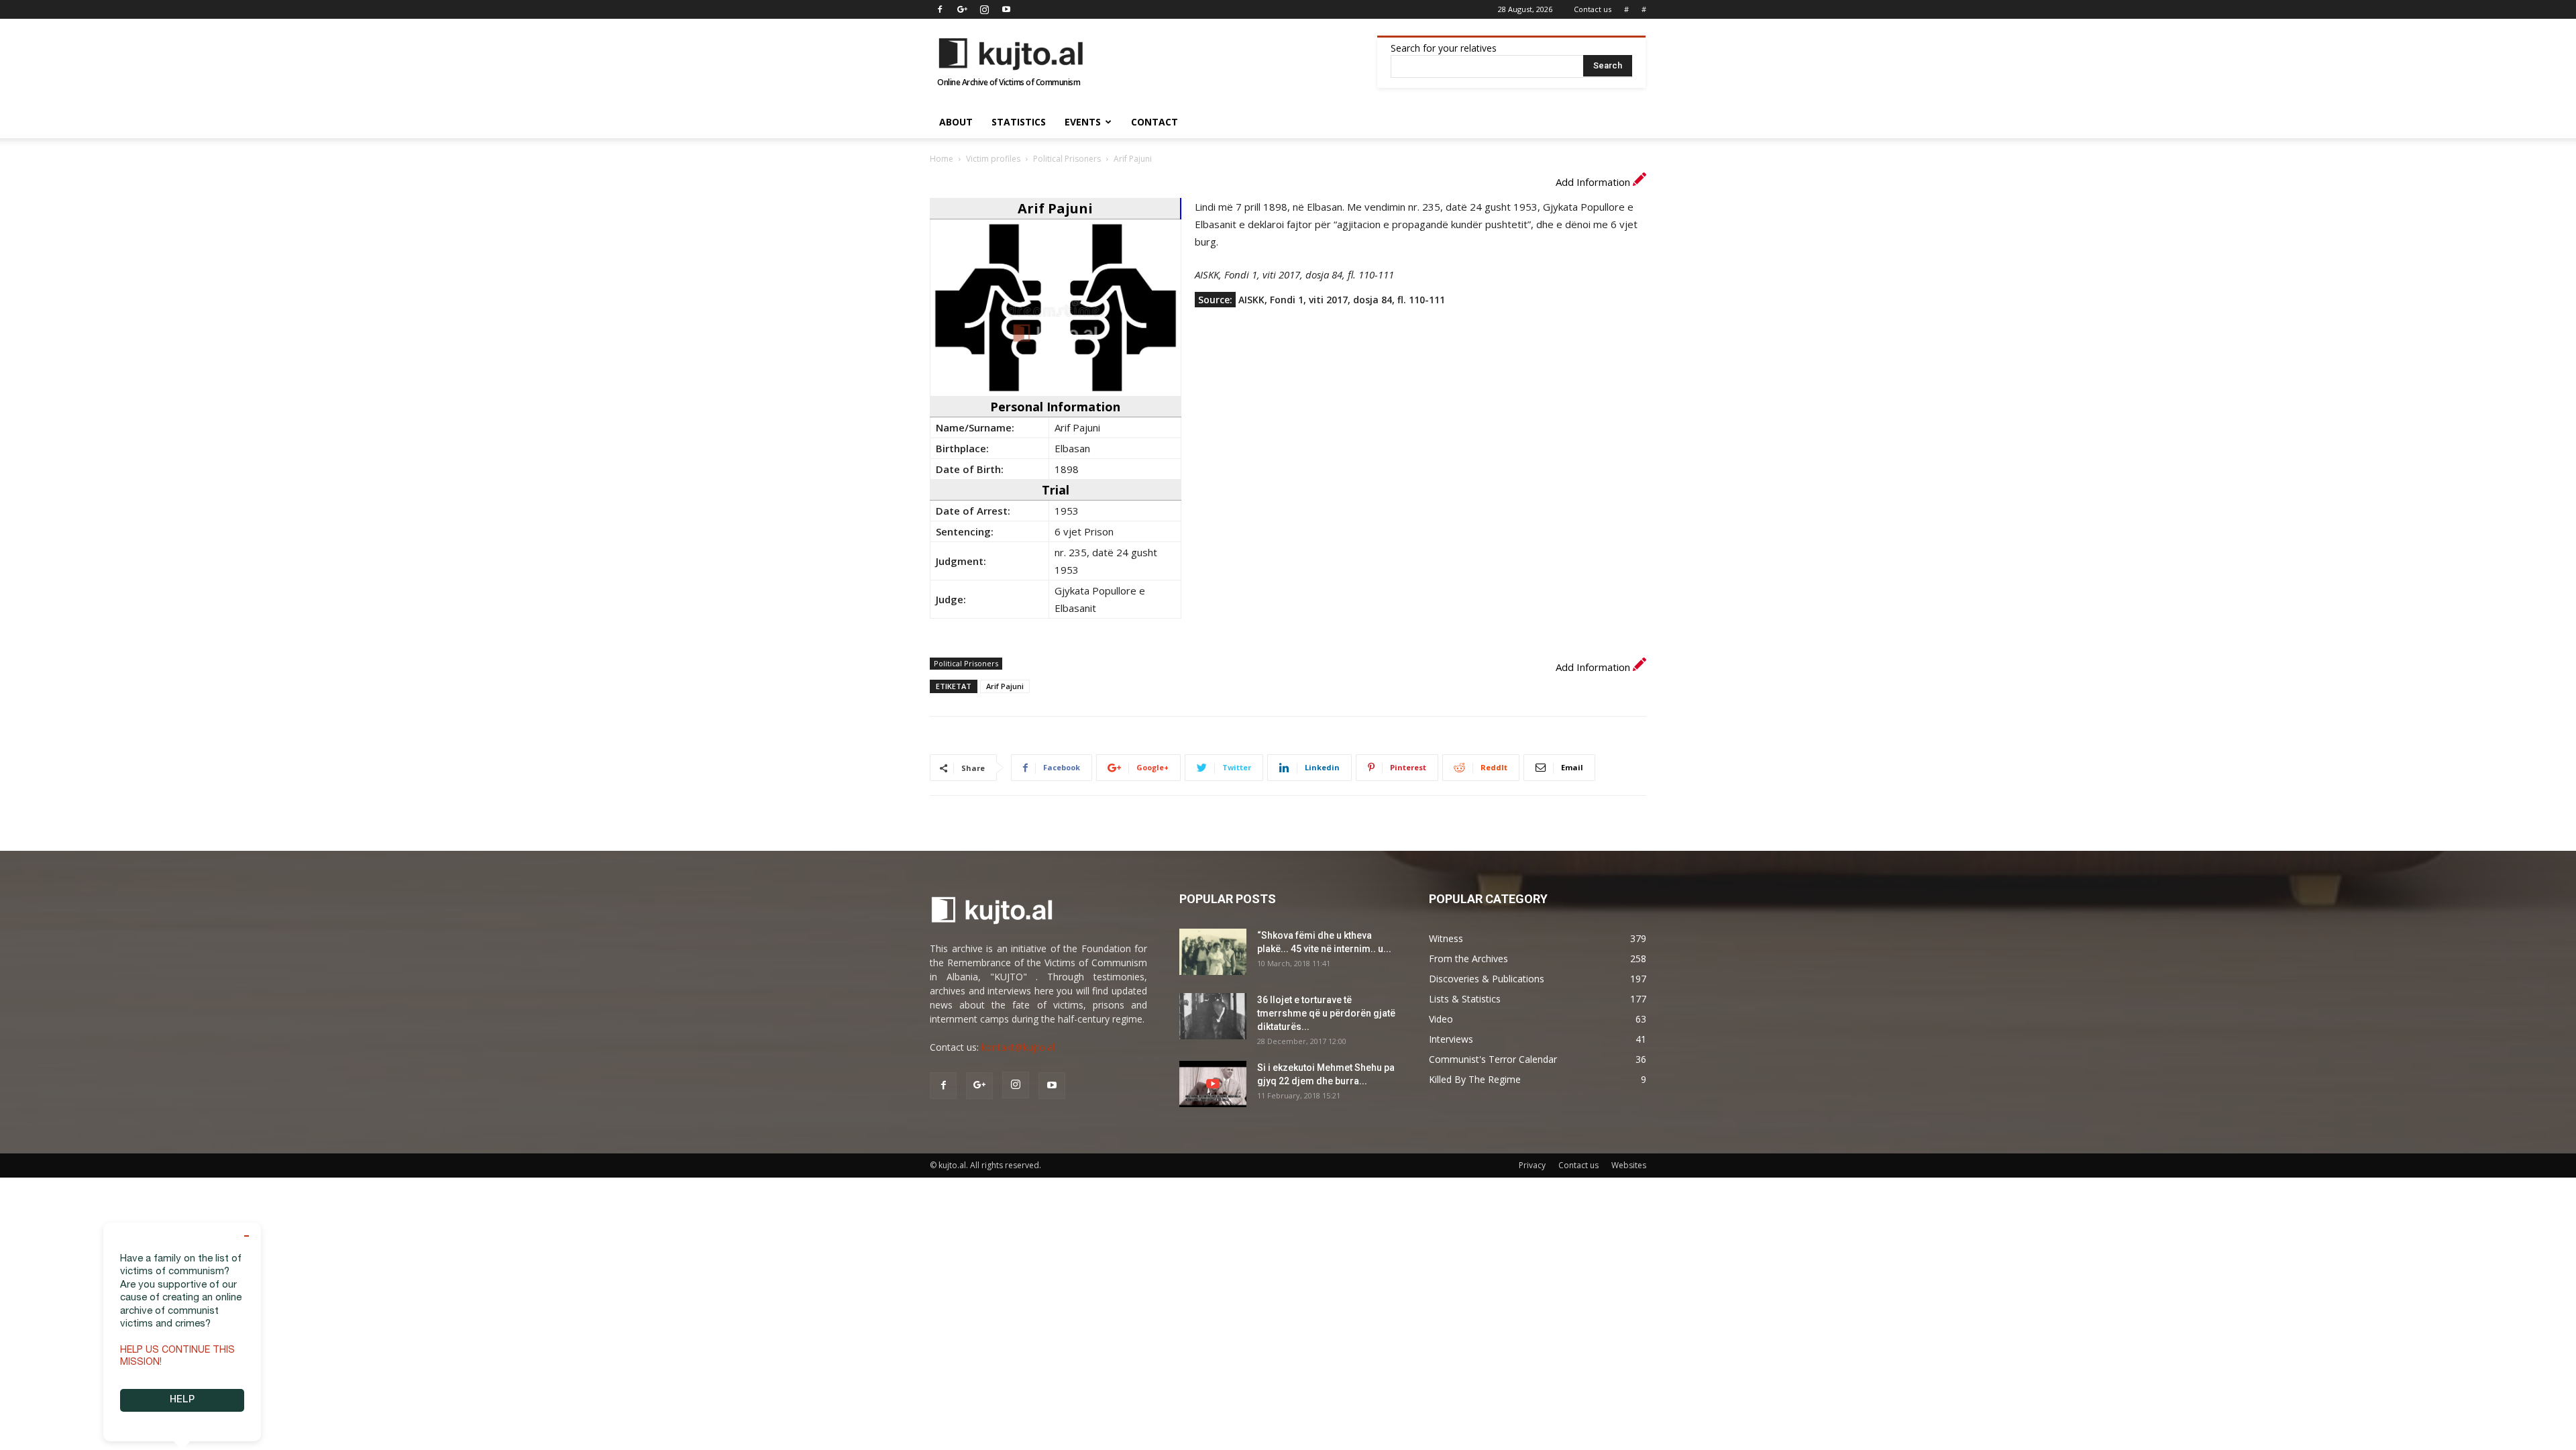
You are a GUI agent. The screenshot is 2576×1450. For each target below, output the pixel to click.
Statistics (1019, 122)
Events (1083, 122)
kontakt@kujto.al (1018, 1047)
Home (942, 159)
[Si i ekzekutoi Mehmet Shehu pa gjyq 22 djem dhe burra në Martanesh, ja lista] (1213, 1084)
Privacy (1532, 1165)
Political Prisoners (1067, 159)
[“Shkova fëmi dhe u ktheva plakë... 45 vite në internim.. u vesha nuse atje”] (1213, 952)
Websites (1629, 1165)
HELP (182, 1400)
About (956, 122)
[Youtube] (1006, 9)
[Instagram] (984, 9)
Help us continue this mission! (177, 1357)
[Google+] (962, 9)
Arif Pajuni (1005, 686)
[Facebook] (940, 9)
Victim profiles (993, 159)
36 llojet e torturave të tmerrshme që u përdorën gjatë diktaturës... (1326, 1013)
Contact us (1593, 9)
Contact (1155, 122)
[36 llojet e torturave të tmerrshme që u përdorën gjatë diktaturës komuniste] (1213, 1016)
